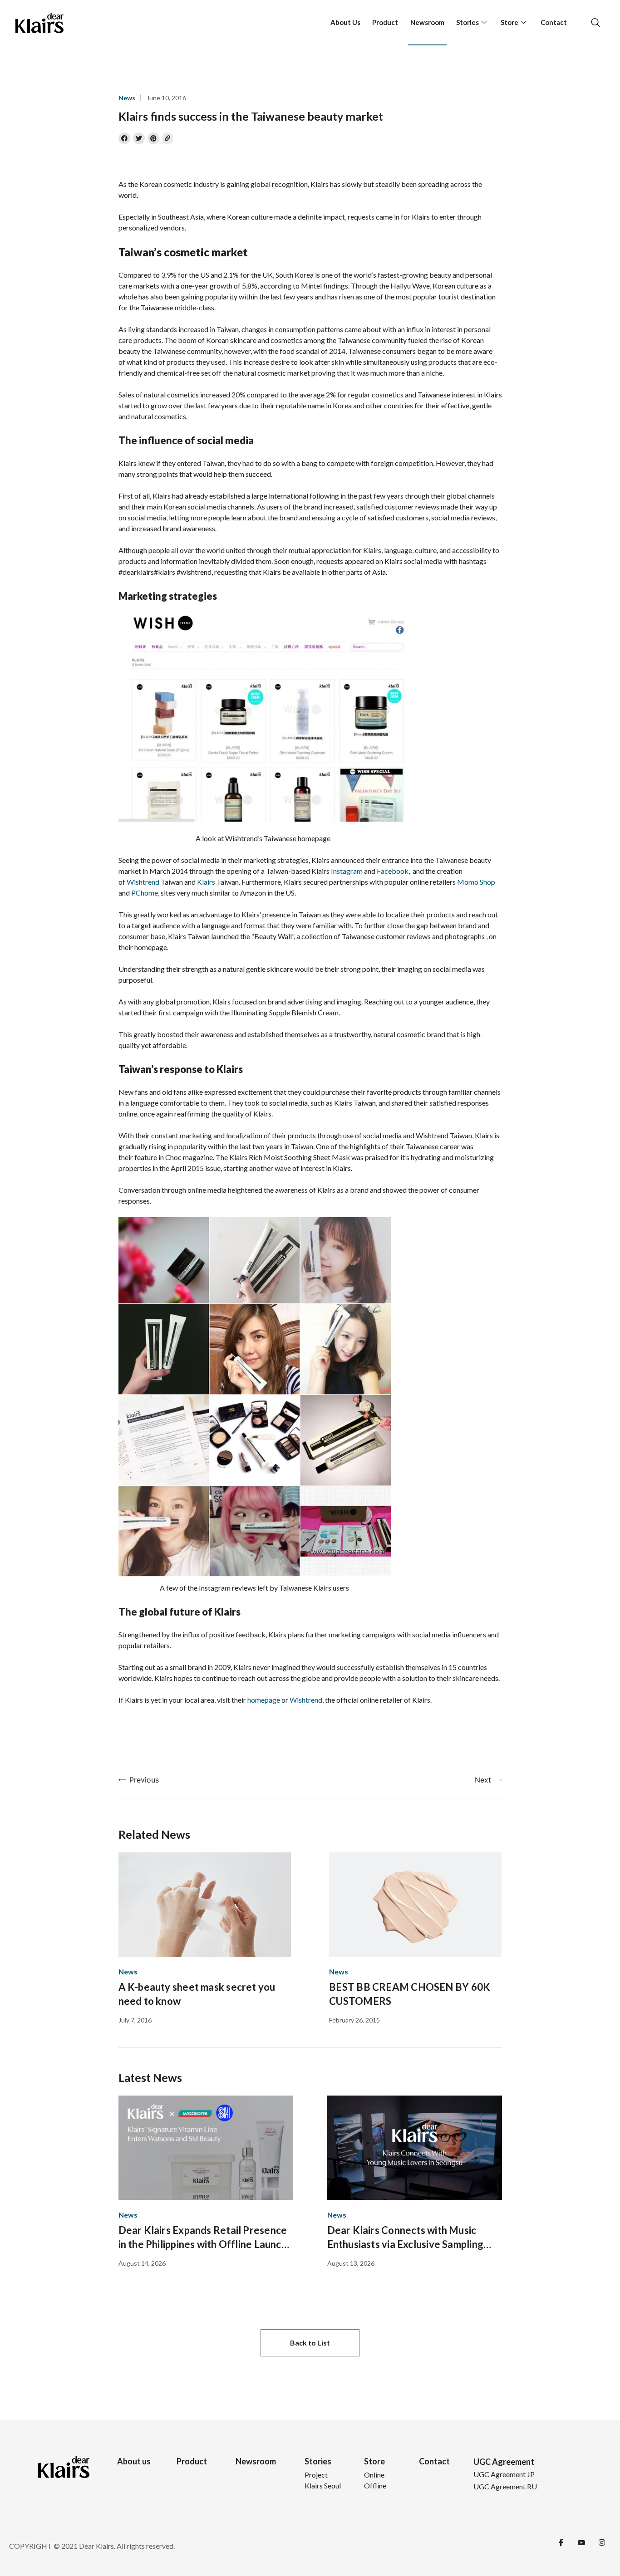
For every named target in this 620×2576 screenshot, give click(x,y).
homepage (264, 1700)
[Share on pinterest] (153, 138)
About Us (345, 22)
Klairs (206, 882)
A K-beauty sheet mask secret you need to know (197, 1994)
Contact (554, 22)
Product (385, 22)
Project (316, 2475)
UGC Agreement (504, 2462)
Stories (467, 22)
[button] (310, 2343)
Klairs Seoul (323, 2485)
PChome (145, 893)
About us (134, 2461)
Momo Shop (476, 882)
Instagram (347, 871)
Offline (375, 2485)
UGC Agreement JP (504, 2474)
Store (509, 22)
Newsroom (427, 22)
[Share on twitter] (139, 138)
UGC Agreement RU (505, 2486)
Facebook (393, 871)
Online (374, 2475)
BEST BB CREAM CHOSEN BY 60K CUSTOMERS (410, 1994)
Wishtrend (143, 882)
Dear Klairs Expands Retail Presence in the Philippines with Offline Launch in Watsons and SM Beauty (203, 2238)
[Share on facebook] (124, 138)
